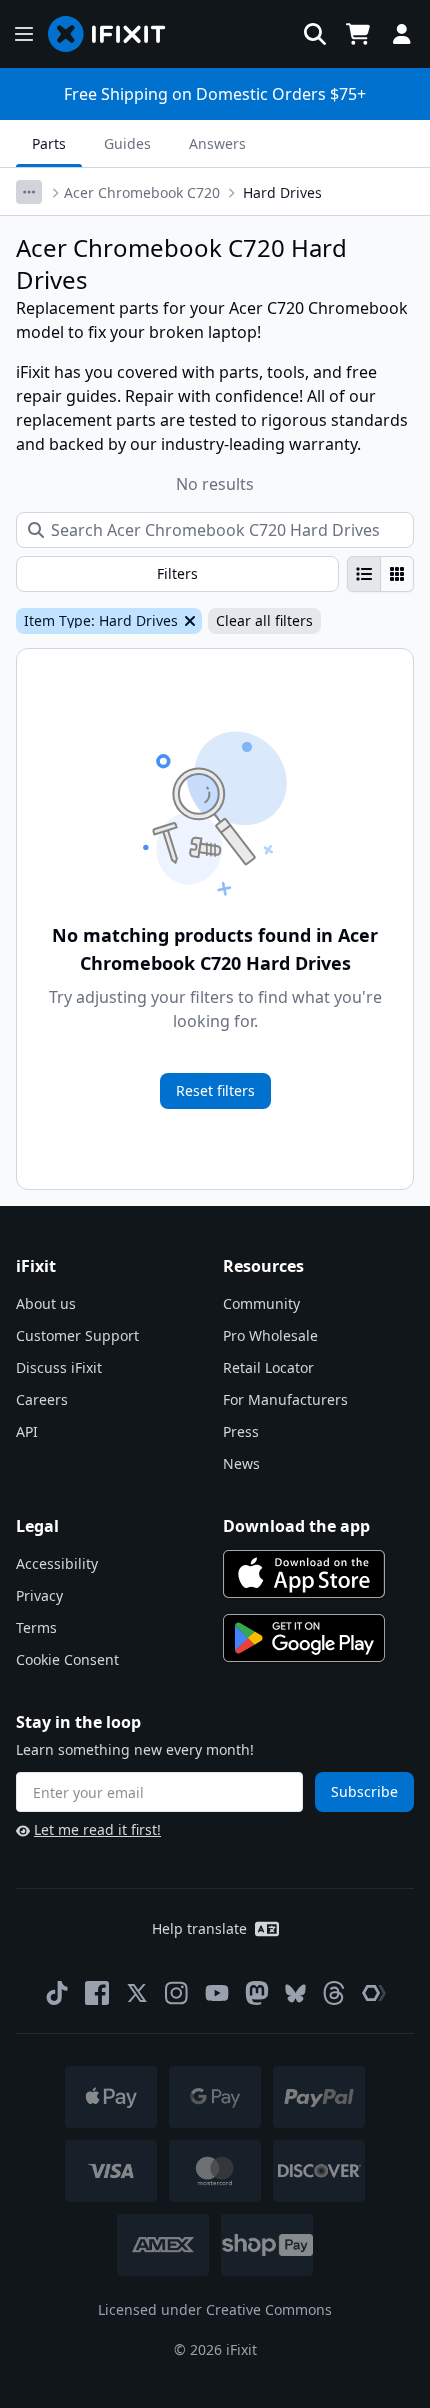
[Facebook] (97, 1993)
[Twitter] (137, 1993)
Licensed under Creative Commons (215, 2309)
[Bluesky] (295, 1993)
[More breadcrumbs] (29, 192)
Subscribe (364, 1791)
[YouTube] (217, 1993)
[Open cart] (358, 34)
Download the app (296, 1526)
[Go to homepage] (115, 34)
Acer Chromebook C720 (142, 192)
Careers (42, 1399)
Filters (177, 573)
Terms (36, 1627)
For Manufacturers (285, 1399)
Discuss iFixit (59, 1367)
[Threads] (334, 1993)
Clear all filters (264, 620)
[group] (380, 574)
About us (46, 1303)
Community (261, 1303)
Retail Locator (268, 1367)
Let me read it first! (97, 1829)
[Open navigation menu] (24, 34)
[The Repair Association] (374, 1993)
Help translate (199, 1928)
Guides (127, 143)
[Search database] (315, 34)
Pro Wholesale (270, 1335)
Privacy (39, 1595)
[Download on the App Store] (304, 1574)
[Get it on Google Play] (304, 1638)
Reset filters (215, 1090)
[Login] (402, 34)
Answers (217, 143)
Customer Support (77, 1335)
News (241, 1463)
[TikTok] (57, 1993)
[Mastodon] (257, 1993)
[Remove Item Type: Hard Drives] (188, 621)
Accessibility (57, 1563)
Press (241, 1431)
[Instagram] (177, 1993)
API (27, 1431)
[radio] (364, 574)
